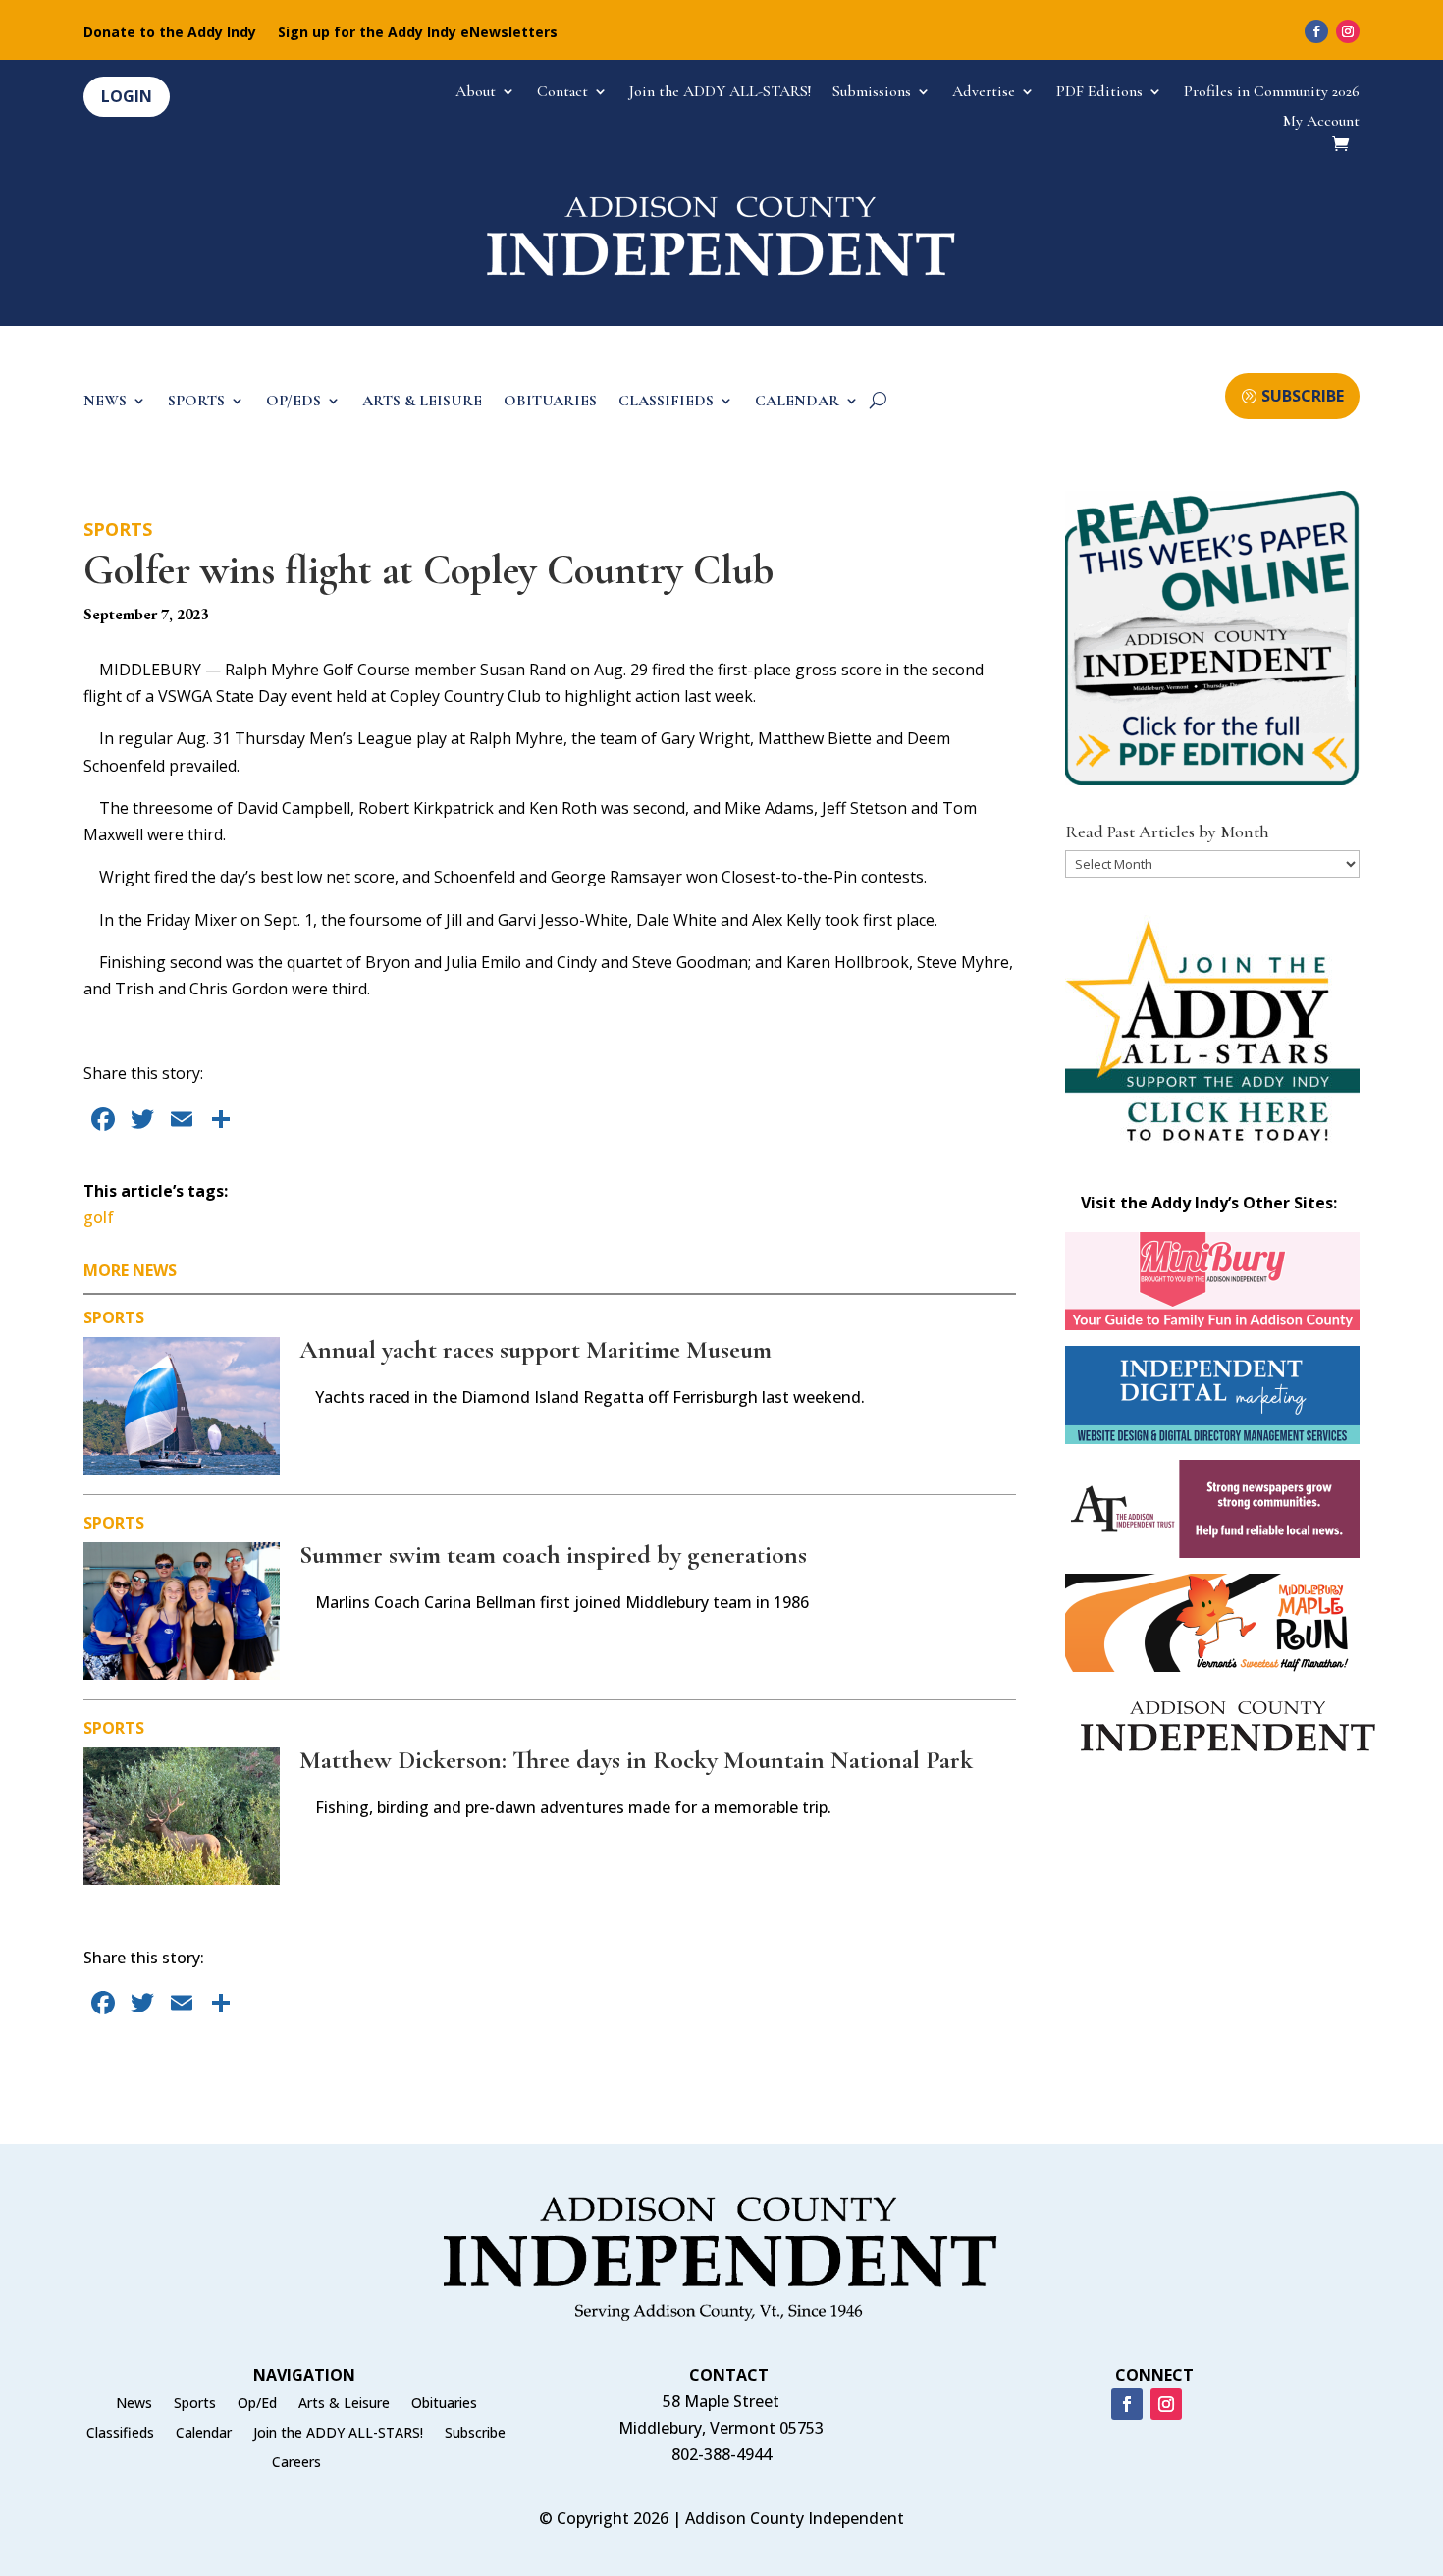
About (476, 93)
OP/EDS (294, 402)
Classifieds (120, 2434)
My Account (1321, 122)
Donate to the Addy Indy (170, 33)
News (134, 2404)
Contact (562, 93)
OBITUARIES (550, 402)
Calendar (204, 2434)
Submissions (872, 93)
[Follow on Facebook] (1316, 31)
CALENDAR (797, 402)
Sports (118, 529)
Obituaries (444, 2404)
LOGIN (127, 96)
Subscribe (475, 2434)
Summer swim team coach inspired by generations (553, 1555)
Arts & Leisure (344, 2404)
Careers (296, 2463)
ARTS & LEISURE (422, 402)
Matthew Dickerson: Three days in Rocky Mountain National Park (636, 1760)
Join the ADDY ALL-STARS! (720, 93)
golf (99, 1217)
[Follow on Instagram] (1348, 31)
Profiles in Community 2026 (1272, 93)
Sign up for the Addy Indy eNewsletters (418, 33)
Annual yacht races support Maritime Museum (535, 1349)
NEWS (105, 402)
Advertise (984, 93)
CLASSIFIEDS (666, 402)
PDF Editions (1099, 93)
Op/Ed (257, 2404)
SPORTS (196, 402)
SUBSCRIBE (1303, 396)
